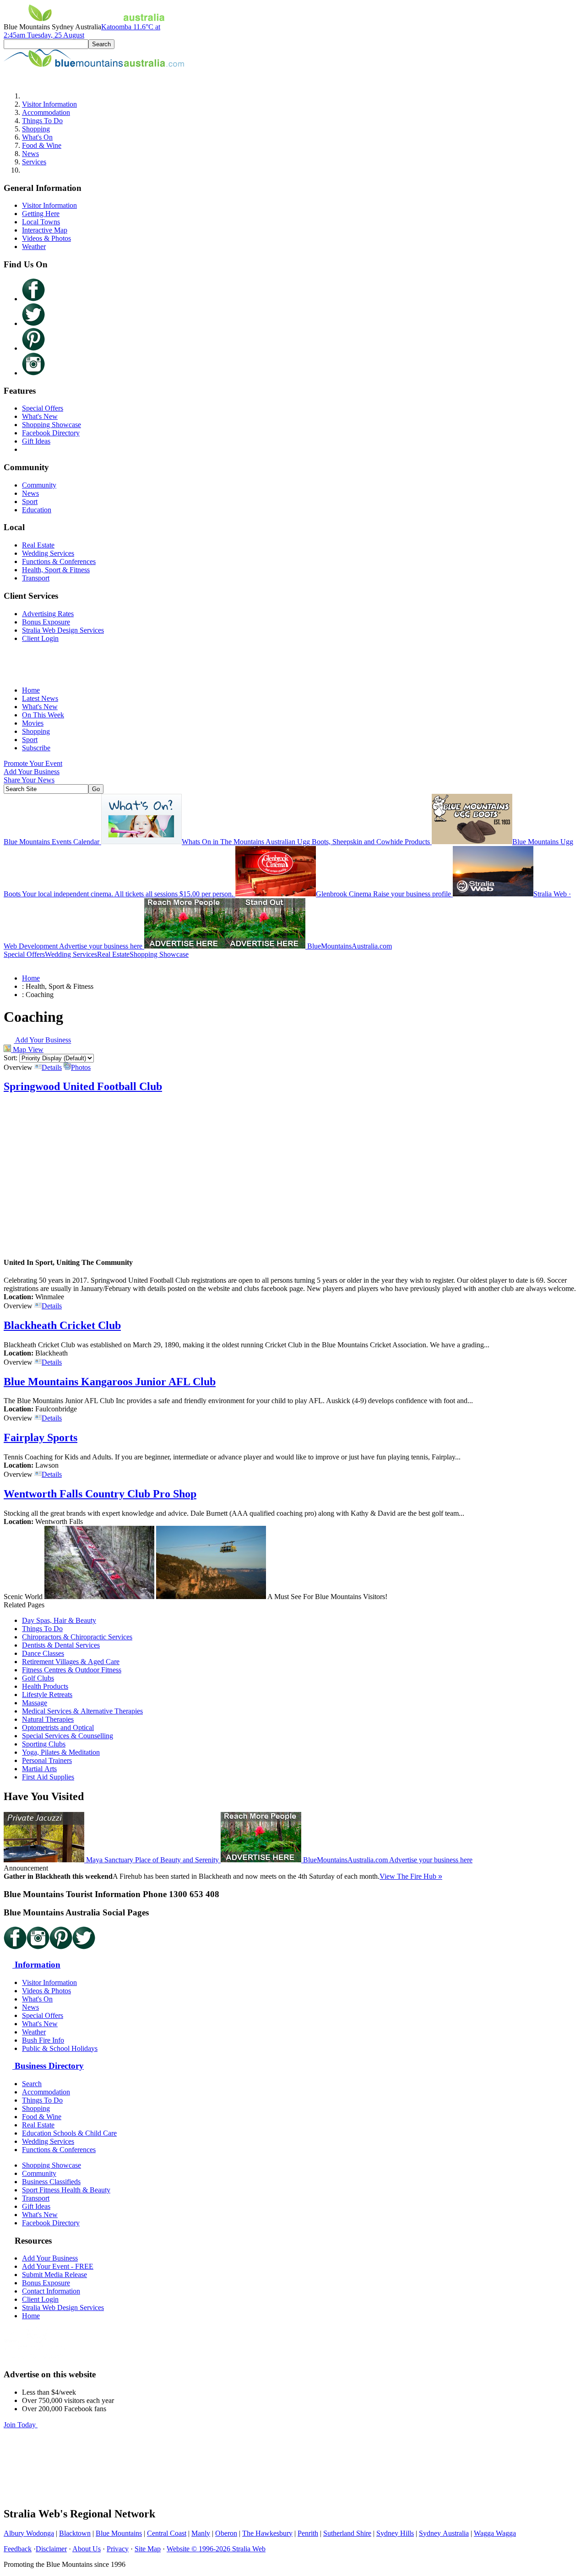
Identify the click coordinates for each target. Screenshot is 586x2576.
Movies (33, 723)
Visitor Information (49, 104)
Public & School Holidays (60, 2048)
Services (34, 162)
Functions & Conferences (59, 561)
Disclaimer (51, 2549)
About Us (87, 2549)
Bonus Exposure (46, 622)
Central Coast (167, 2533)
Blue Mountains (119, 2533)
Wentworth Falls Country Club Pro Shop (100, 1494)
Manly (201, 2533)
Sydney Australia (444, 2533)
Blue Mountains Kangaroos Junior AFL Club (110, 1382)
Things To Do (42, 121)
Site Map (148, 2549)
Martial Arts (39, 1769)
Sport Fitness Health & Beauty (66, 2190)
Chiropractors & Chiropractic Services (77, 1637)
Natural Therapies (48, 1719)
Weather (34, 247)
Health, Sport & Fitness (56, 570)
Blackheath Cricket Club (62, 1325)
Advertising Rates (48, 614)
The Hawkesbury (267, 2533)
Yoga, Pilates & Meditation (61, 1752)
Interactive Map (45, 230)
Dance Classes (43, 1653)
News (30, 154)
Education (37, 510)
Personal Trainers (47, 1760)
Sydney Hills (395, 2533)
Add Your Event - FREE (58, 2266)
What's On (37, 137)
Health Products (45, 1686)
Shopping (36, 129)
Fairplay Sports (41, 1437)
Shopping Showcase (52, 425)
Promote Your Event (33, 763)
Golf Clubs (38, 1678)
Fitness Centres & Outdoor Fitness (72, 1670)
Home (31, 690)
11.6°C (82, 31)
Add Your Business (32, 772)
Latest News (40, 698)
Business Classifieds (51, 2182)
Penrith (308, 2533)
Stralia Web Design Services (63, 630)
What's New (40, 416)
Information (36, 1965)
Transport (36, 578)
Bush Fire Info (43, 2040)
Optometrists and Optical (58, 1727)
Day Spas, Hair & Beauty (59, 1620)
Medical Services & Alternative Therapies (82, 1711)
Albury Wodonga (29, 2533)
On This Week (43, 715)
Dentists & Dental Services (61, 1645)
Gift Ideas (36, 441)
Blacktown (75, 2533)
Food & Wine (42, 145)
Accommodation (46, 112)
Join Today (21, 2425)
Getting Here (41, 214)
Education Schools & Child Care (69, 2133)
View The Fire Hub (411, 1876)
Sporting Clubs (44, 1744)
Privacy (118, 2549)
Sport (30, 502)
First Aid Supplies (48, 1777)
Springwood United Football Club (83, 1086)
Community (39, 485)
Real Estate (38, 545)
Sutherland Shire (347, 2533)
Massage (35, 1703)
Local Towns (41, 222)
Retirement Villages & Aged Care (71, 1662)
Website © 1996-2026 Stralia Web (216, 2549)
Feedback (18, 2549)
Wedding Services (48, 553)
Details (52, 1067)
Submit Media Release (54, 2275)
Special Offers (43, 408)
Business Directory (48, 2066)
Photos (81, 1067)
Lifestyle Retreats (47, 1695)
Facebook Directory (51, 433)
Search (32, 2084)
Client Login (40, 638)
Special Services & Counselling (68, 1736)
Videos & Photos (46, 238)
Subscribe (36, 748)
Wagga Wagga (495, 2533)
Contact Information (51, 2291)
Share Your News (29, 780)
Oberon (226, 2533)
